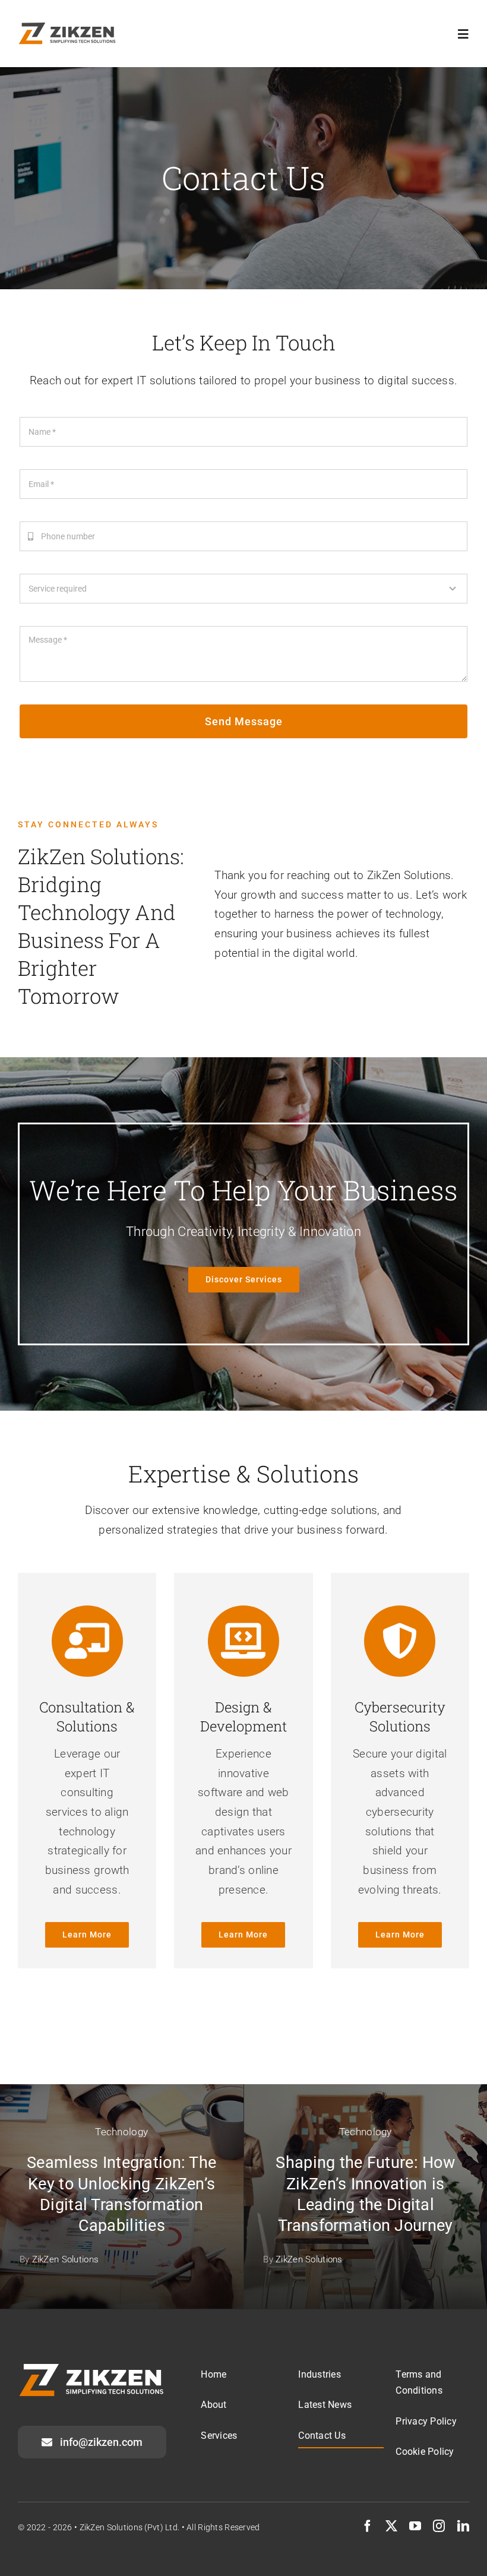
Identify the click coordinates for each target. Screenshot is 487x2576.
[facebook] (368, 2526)
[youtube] (415, 2526)
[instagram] (439, 2526)
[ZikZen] (67, 28)
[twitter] (391, 2526)
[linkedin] (463, 2526)
